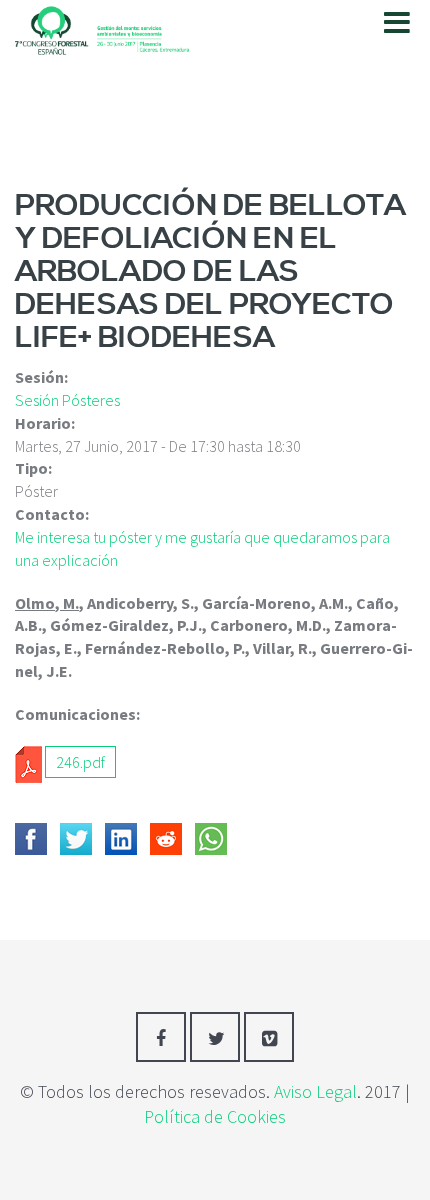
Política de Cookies (215, 1116)
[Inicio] (102, 27)
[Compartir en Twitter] (76, 839)
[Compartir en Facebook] (31, 839)
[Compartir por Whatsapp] (211, 839)
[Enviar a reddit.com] (166, 839)
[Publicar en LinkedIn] (121, 839)
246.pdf (80, 762)
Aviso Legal (315, 1091)
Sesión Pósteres (67, 400)
